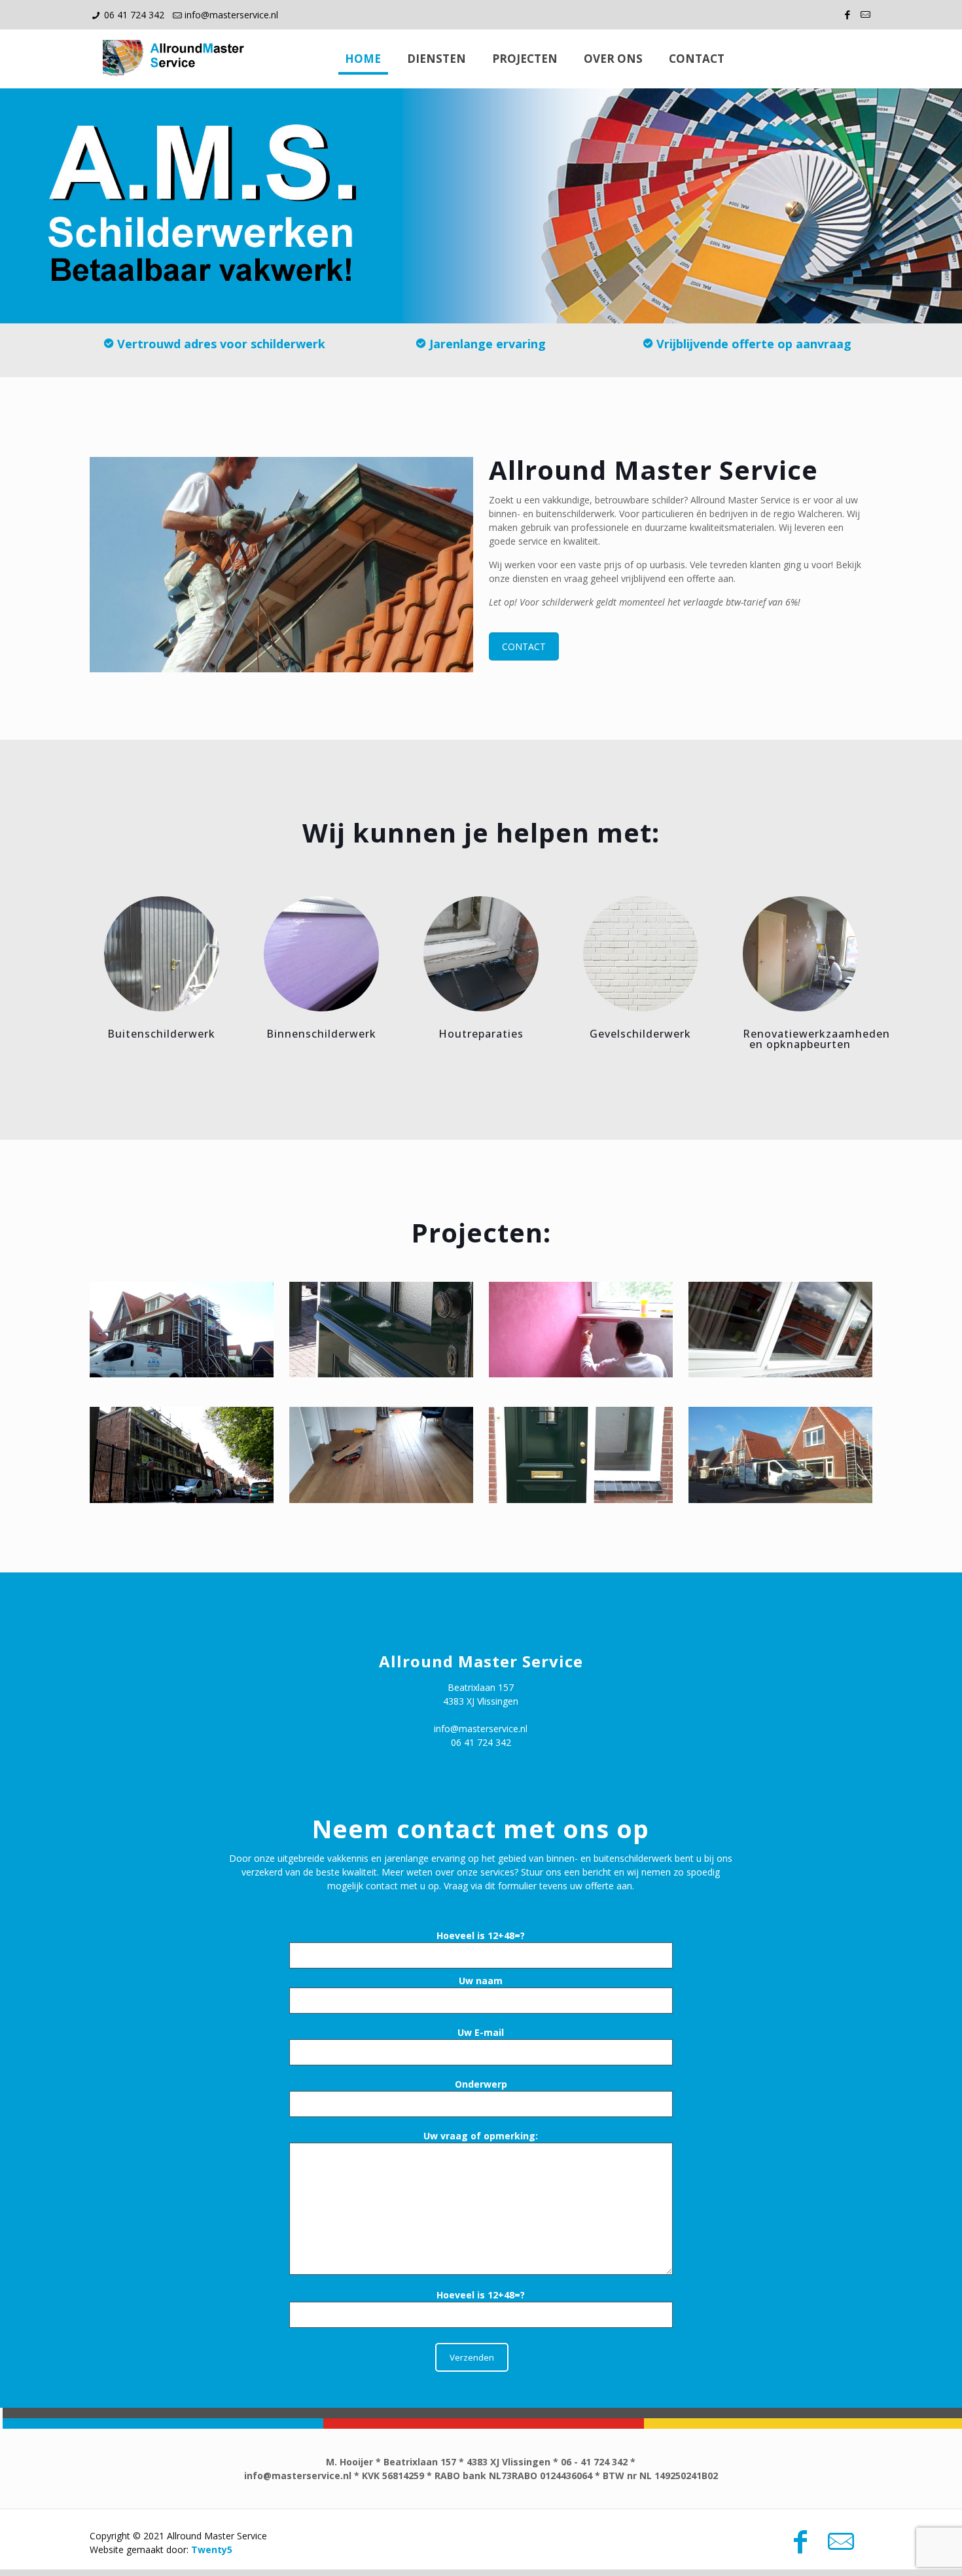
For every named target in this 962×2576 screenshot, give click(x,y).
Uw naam (481, 1981)
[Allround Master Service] (176, 59)
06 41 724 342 (134, 15)
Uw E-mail (481, 2032)
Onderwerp (481, 2084)
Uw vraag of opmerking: (481, 2136)
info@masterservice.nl (231, 15)
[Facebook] (848, 14)
